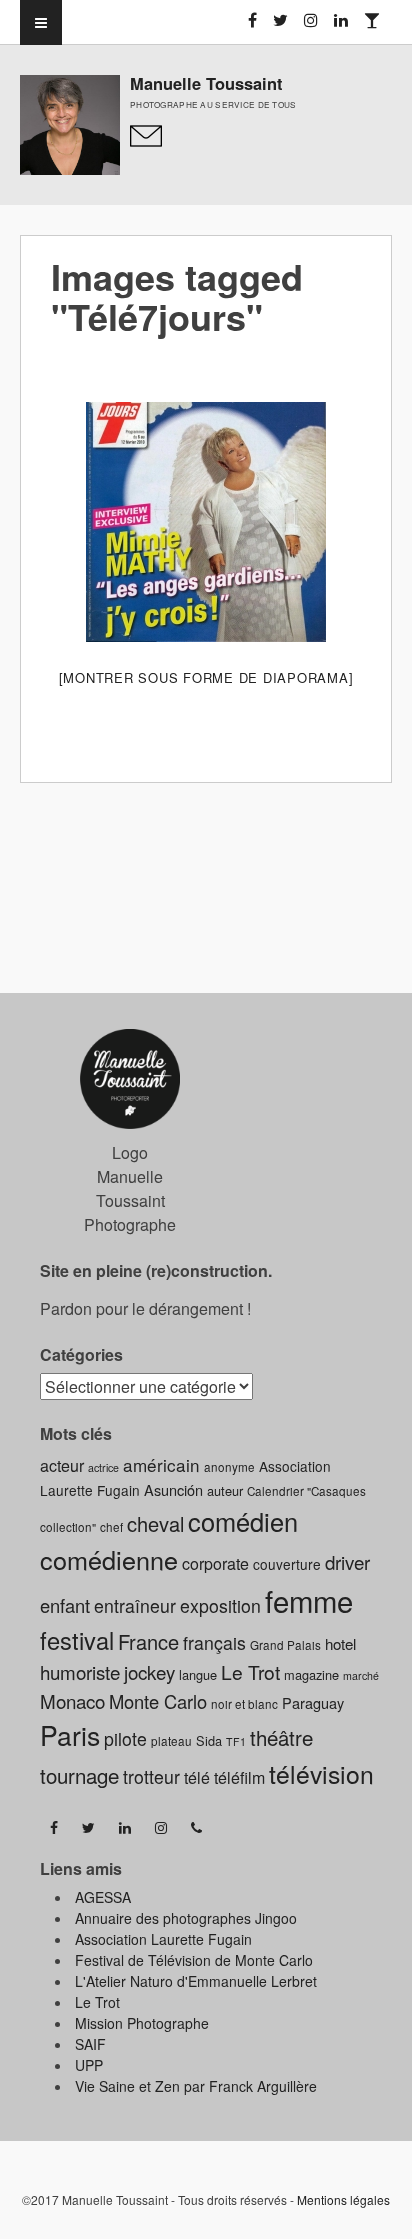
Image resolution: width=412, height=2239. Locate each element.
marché (361, 1675)
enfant (65, 1605)
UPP (89, 2065)
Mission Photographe (142, 2023)
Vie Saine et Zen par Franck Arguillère (196, 2086)
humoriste (80, 1671)
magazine (311, 1674)
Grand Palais (285, 1645)
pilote (125, 1738)
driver (347, 1561)
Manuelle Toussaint (206, 83)
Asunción (173, 1489)
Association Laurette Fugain (163, 1939)
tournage (79, 1775)
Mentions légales (343, 2199)
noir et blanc (244, 1704)
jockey (149, 1671)
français (214, 1642)
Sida (209, 1740)
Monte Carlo (158, 1701)
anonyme (229, 1467)
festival (77, 1640)
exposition (220, 1605)
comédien (243, 1521)
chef (111, 1527)
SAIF (90, 2044)
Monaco (72, 1700)
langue (198, 1674)
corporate (215, 1563)
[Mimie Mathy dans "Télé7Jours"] (206, 522)
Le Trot (250, 1671)
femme (309, 1600)
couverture (287, 1564)
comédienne (109, 1559)
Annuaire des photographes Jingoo (186, 1918)
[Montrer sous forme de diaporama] (206, 677)
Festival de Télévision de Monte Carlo (194, 1960)
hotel (340, 1643)
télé (197, 1777)
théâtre (281, 1737)
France (148, 1641)
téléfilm (239, 1777)
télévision (321, 1773)
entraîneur (135, 1605)
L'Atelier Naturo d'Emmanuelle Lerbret (196, 1981)
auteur (225, 1490)
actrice (103, 1467)
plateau (171, 1741)
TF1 (236, 1741)
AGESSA (103, 1897)
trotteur (151, 1776)
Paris (70, 1735)
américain (161, 1464)
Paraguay (313, 1702)
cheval (155, 1523)
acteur (62, 1465)
